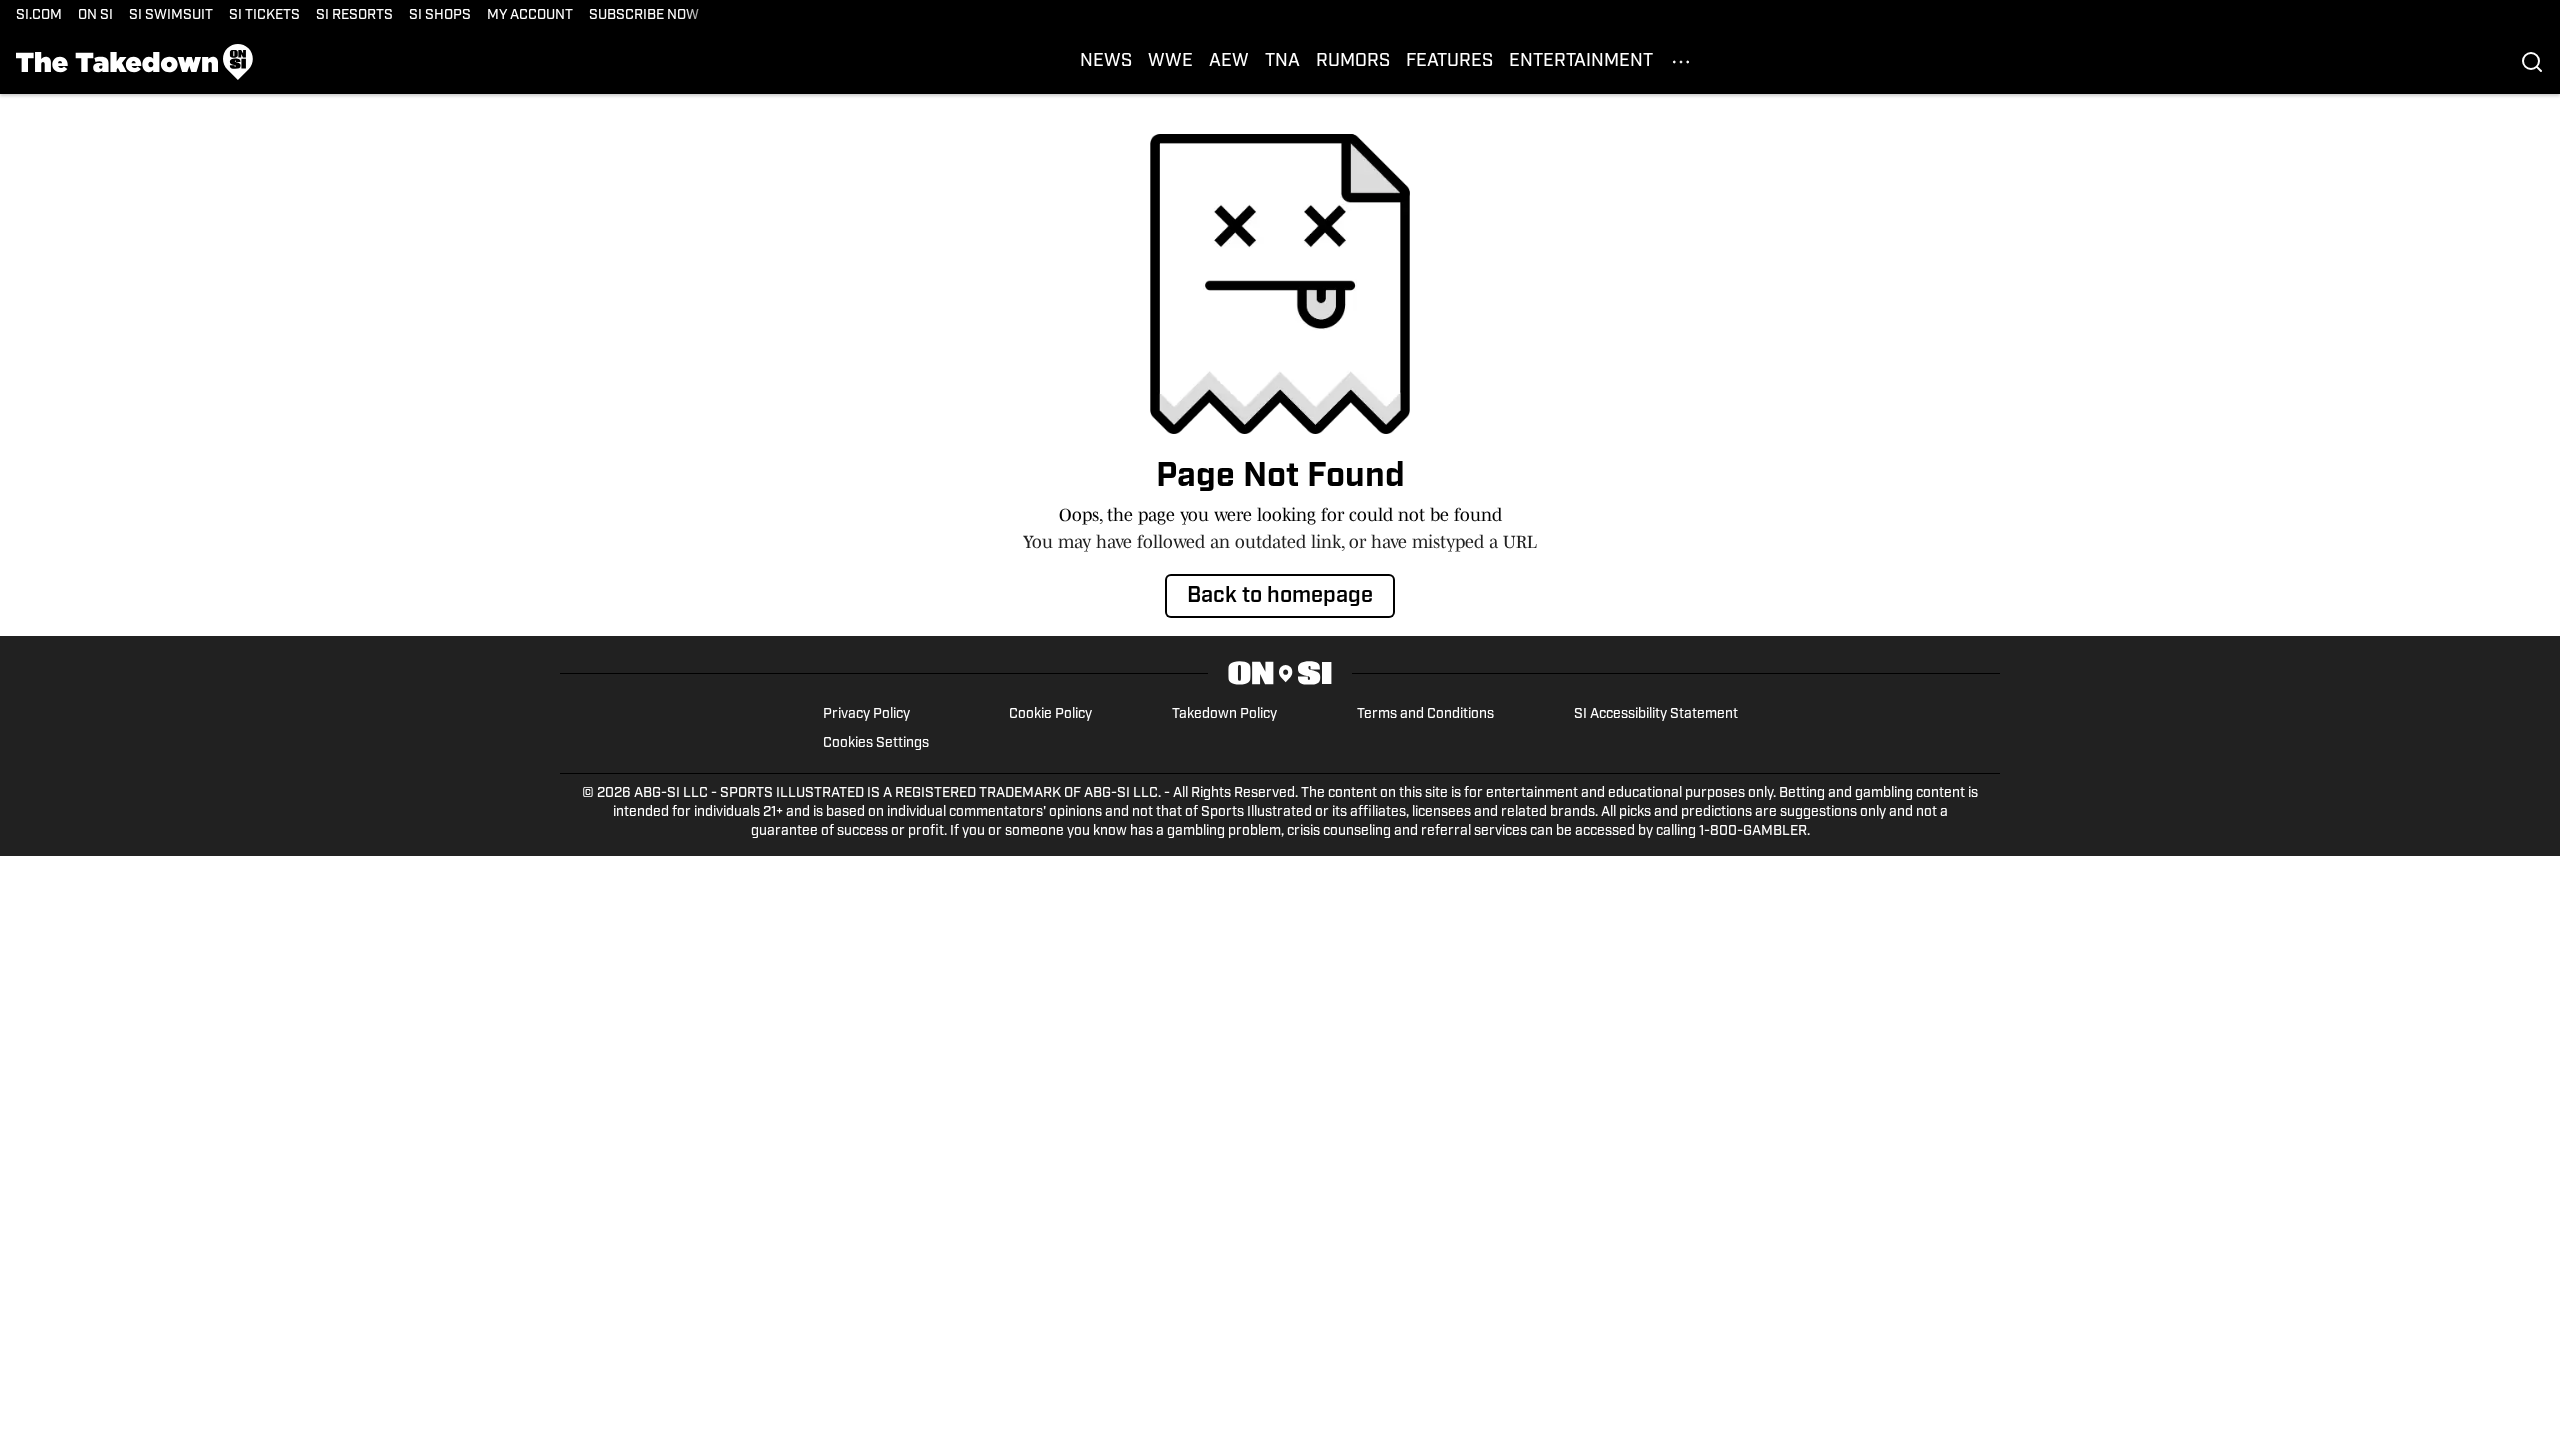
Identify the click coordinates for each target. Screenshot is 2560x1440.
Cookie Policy (1050, 714)
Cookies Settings (876, 743)
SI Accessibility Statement (1656, 714)
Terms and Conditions (1425, 714)
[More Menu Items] (1681, 62)
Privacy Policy (866, 714)
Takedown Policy (1224, 714)
